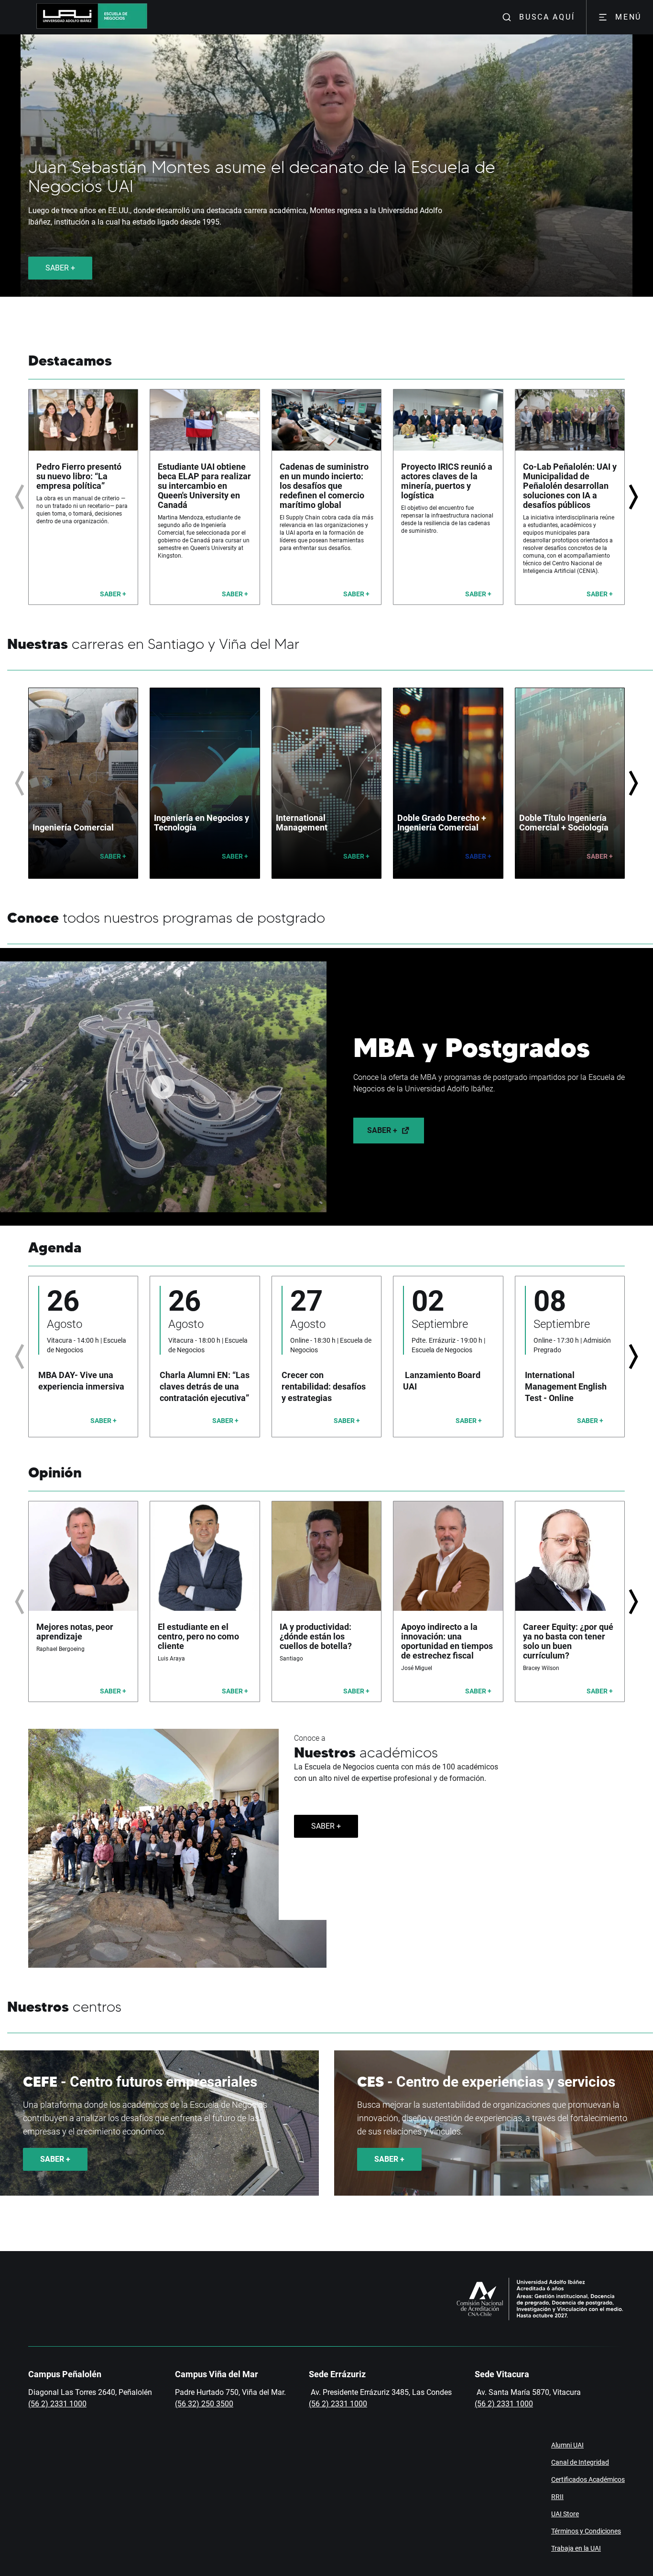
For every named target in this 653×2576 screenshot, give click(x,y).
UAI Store (565, 2514)
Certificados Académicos (588, 2479)
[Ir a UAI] (61, 17)
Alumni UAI (567, 2445)
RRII (557, 2497)
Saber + (382, 1130)
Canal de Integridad (580, 2462)
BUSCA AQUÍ (547, 17)
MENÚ (628, 17)
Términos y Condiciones (586, 2531)
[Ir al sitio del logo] (122, 17)
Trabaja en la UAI (576, 2548)
